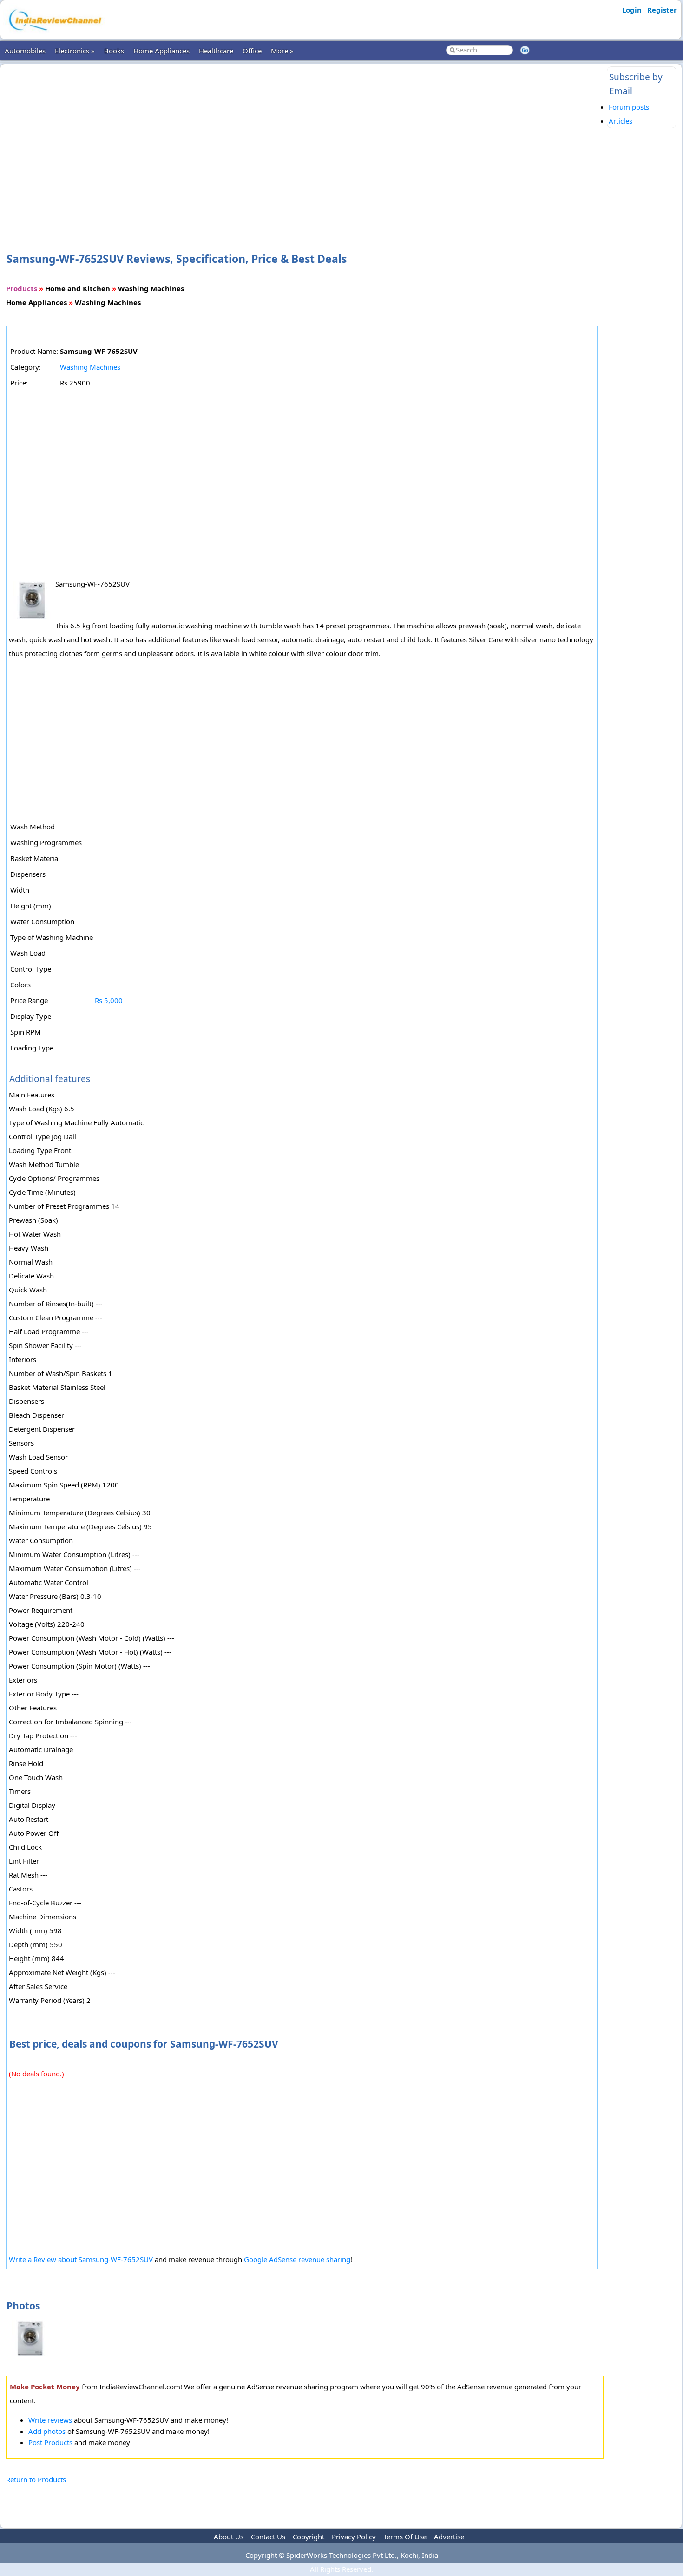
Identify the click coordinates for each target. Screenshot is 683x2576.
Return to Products (36, 2479)
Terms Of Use (405, 2537)
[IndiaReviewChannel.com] (54, 34)
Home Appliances (161, 51)
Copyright (309, 2537)
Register (662, 10)
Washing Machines (90, 367)
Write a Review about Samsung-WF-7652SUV (81, 2259)
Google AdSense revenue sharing (297, 2259)
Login (632, 10)
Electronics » (75, 51)
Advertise (449, 2537)
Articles (621, 121)
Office (252, 51)
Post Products (50, 2442)
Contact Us (268, 2537)
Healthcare (216, 51)
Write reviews (50, 2420)
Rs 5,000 (109, 1000)
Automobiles (25, 51)
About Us (229, 2537)
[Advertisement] (305, 143)
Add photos (47, 2431)
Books (114, 51)
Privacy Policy (354, 2537)
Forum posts (629, 107)
